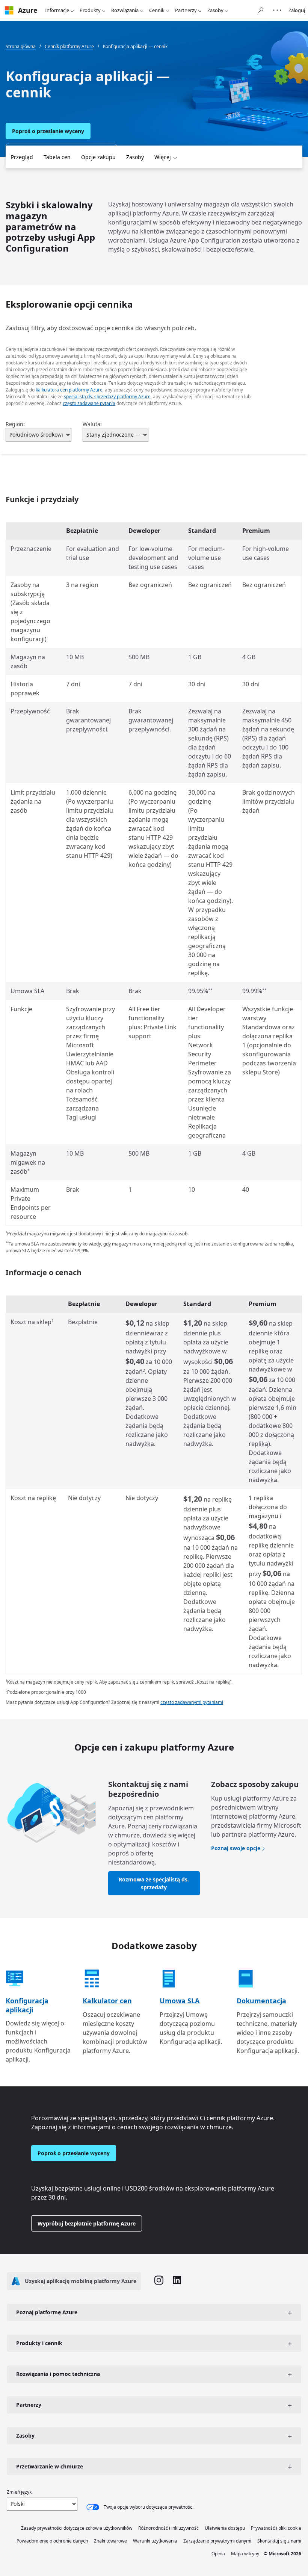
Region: (15, 424)
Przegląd (22, 157)
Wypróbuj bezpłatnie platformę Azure (87, 2223)
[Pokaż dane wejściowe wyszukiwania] (261, 10)
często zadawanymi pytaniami (192, 1702)
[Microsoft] (9, 10)
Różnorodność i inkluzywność (168, 2528)
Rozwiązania (125, 10)
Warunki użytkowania (155, 2541)
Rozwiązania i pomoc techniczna (58, 2374)
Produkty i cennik (39, 2343)
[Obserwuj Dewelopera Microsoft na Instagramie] (159, 2281)
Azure (28, 10)
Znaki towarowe (110, 2541)
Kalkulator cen (107, 2001)
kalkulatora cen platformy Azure (69, 390)
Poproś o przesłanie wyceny (48, 131)
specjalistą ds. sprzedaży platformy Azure (107, 397)
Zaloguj (297, 10)
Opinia (218, 2554)
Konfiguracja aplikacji (27, 2005)
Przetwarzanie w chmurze (50, 2466)
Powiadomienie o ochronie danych (52, 2541)
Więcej (163, 157)
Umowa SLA (180, 2001)
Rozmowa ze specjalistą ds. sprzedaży (154, 1883)
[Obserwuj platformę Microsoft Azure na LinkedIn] (177, 2281)
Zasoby (215, 10)
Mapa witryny (245, 2554)
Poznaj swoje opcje (236, 1848)
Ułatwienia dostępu (225, 2528)
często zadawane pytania (89, 403)
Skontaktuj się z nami (279, 2541)
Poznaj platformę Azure (47, 2312)
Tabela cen (57, 157)
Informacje (57, 10)
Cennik (157, 10)
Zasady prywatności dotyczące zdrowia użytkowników (77, 2528)
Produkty (90, 10)
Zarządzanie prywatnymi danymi (217, 2541)
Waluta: (92, 424)
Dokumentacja (261, 2001)
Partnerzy (186, 10)
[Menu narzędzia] (277, 10)
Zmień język (19, 2492)
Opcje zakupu (98, 157)
